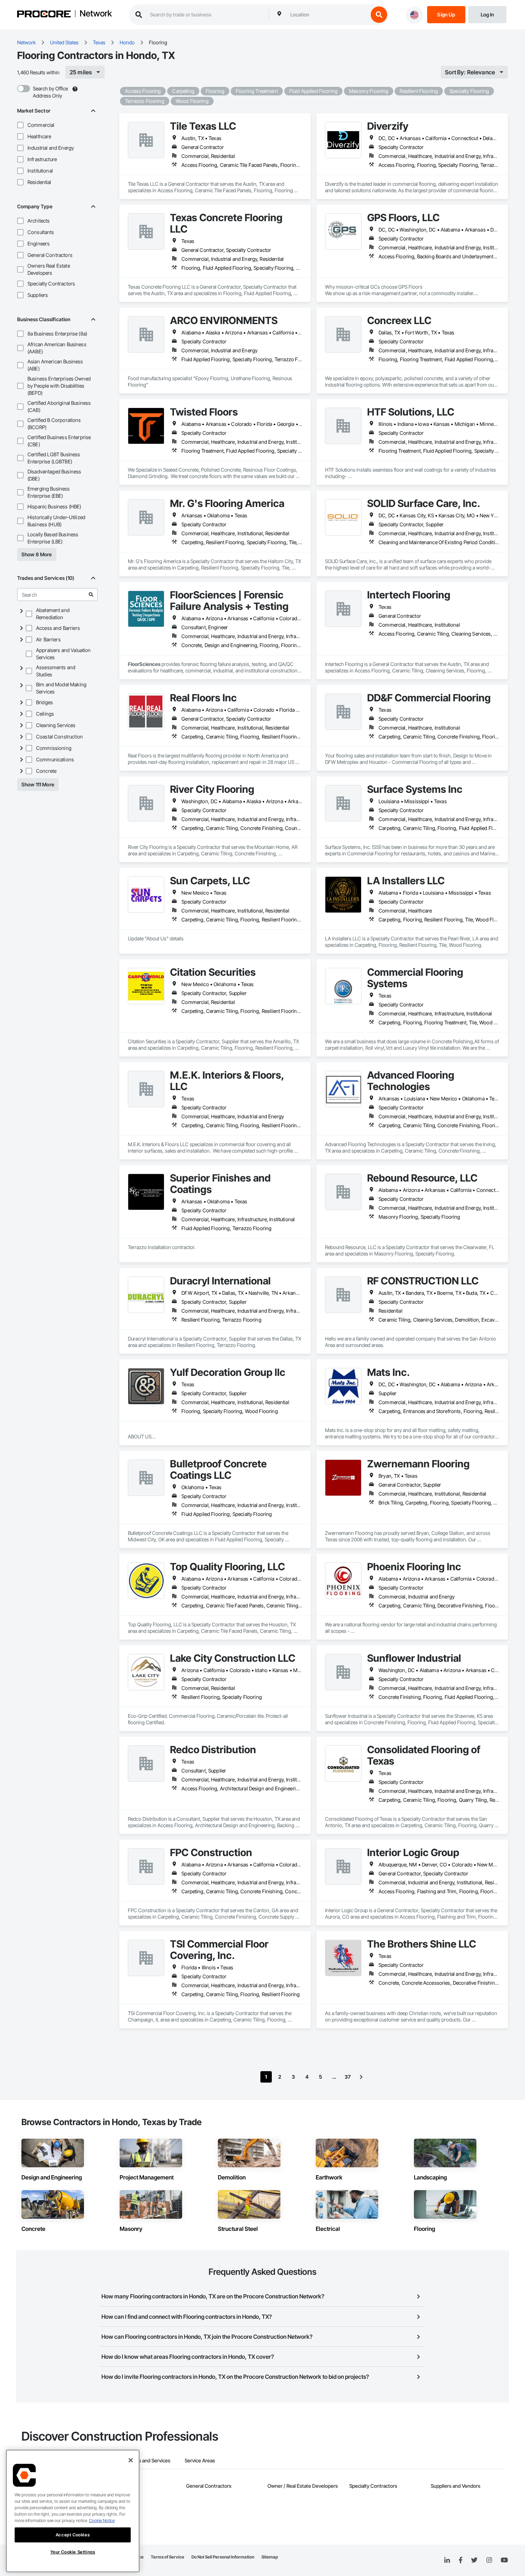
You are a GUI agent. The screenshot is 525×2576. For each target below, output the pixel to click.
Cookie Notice (102, 2520)
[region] (73, 2511)
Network (96, 14)
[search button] (379, 15)
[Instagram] (489, 2560)
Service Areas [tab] (200, 2460)
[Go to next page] (361, 2077)
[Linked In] (447, 2560)
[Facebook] (461, 2560)
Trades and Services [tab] (148, 2460)
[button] (20, 125)
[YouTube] (504, 2560)
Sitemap (270, 2557)
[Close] (131, 2460)
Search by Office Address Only (50, 92)
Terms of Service (167, 2557)
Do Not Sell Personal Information (223, 2557)
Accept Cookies (73, 2535)
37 (348, 2077)
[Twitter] (474, 2560)
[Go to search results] (91, 595)
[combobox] (327, 15)
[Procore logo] (44, 15)
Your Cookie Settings (73, 2552)
